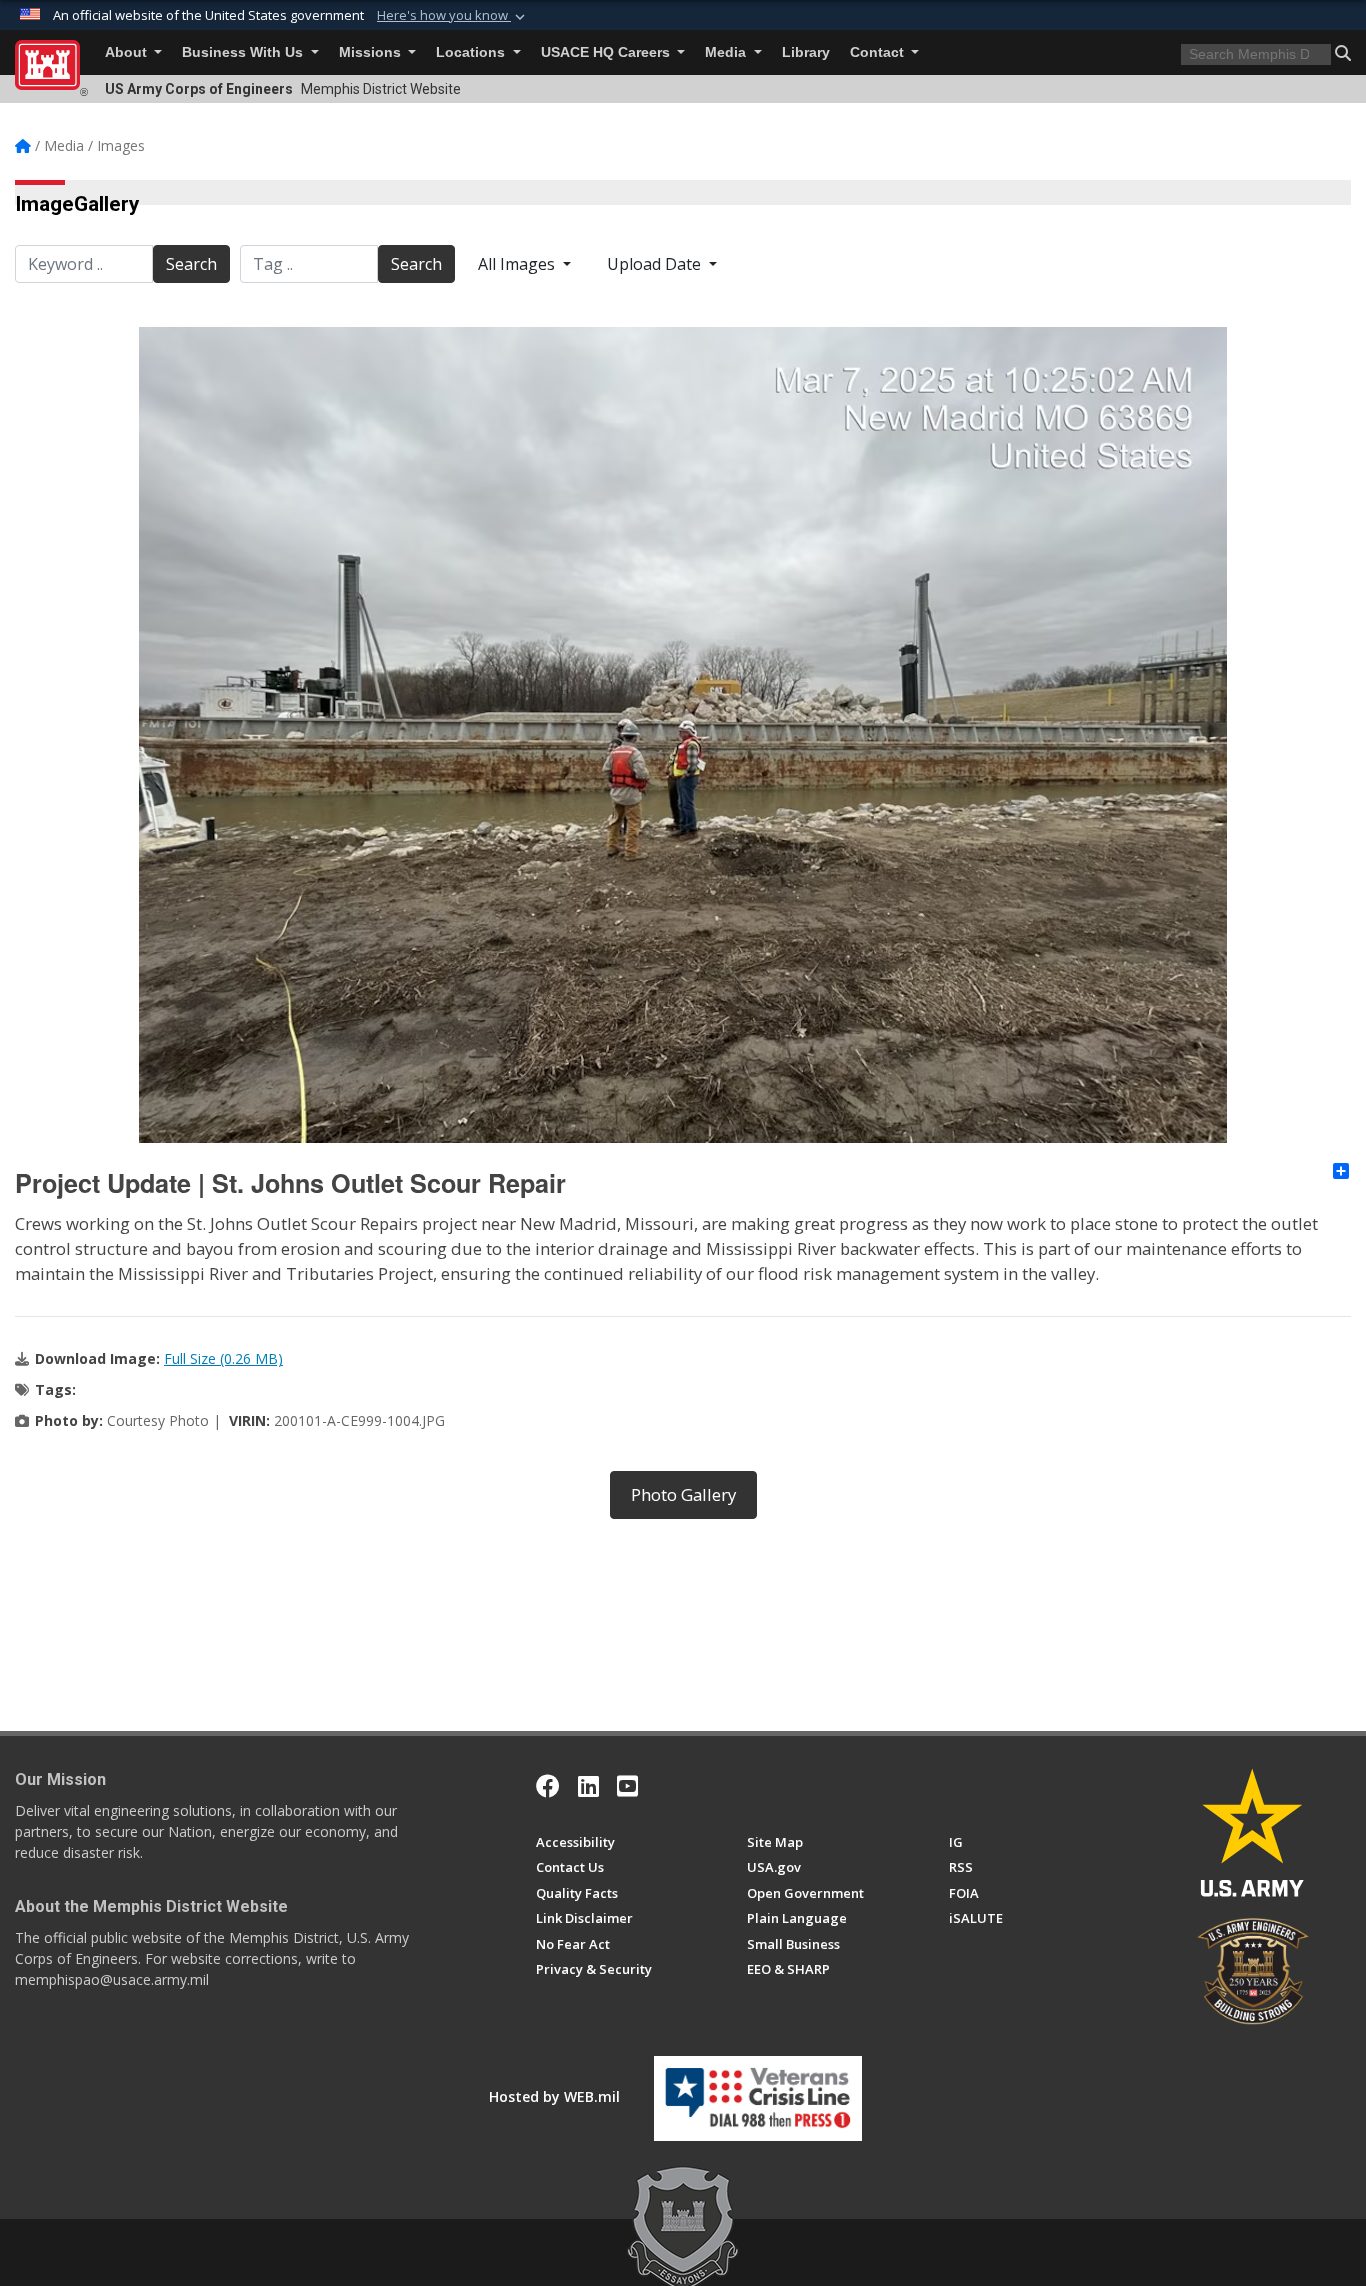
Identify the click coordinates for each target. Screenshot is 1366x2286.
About (128, 52)
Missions (372, 52)
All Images (518, 264)
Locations (472, 52)
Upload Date (656, 264)
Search (191, 264)
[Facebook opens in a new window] (548, 1786)
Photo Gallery (683, 1494)
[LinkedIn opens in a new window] (588, 1786)
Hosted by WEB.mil (554, 2096)
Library (806, 52)
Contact (879, 52)
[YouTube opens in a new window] (627, 1786)
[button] (453, 16)
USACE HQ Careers (607, 52)
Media (727, 52)
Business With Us (244, 52)
